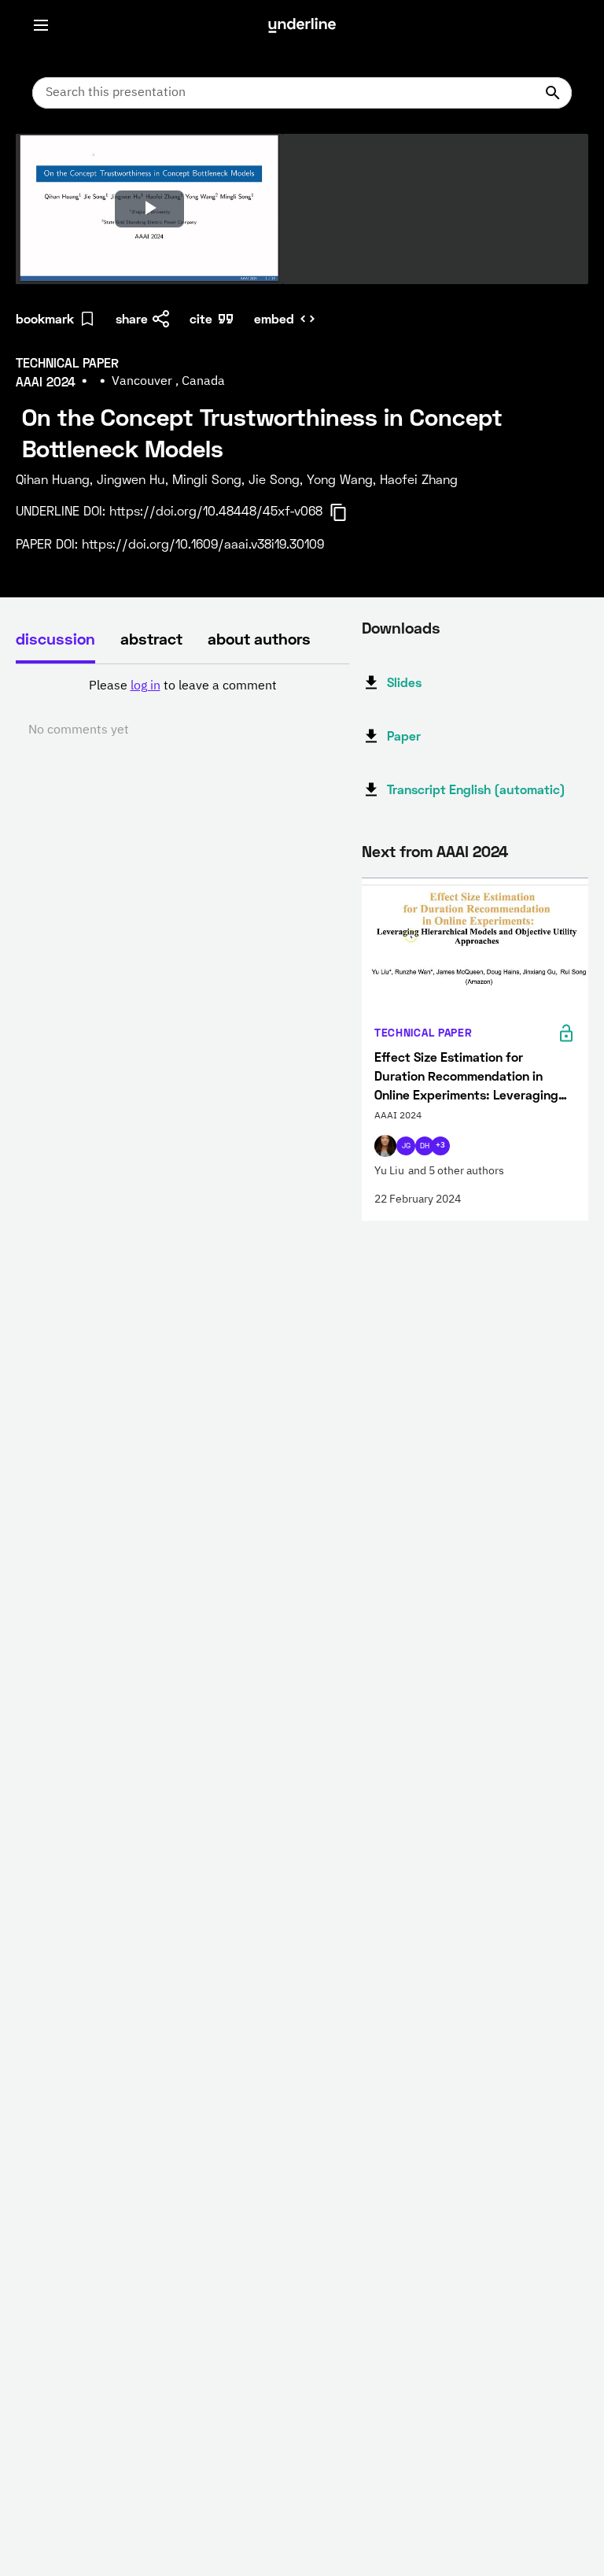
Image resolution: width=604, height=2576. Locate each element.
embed (274, 318)
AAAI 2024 (472, 851)
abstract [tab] (151, 638)
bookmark (45, 318)
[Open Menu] (41, 25)
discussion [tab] (55, 638)
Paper (404, 735)
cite (201, 318)
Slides (404, 682)
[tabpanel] (182, 708)
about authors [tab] (259, 638)
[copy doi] (348, 512)
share (132, 318)
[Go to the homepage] (302, 25)
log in (145, 686)
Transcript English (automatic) (476, 789)
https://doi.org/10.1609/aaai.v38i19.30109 (203, 543)
